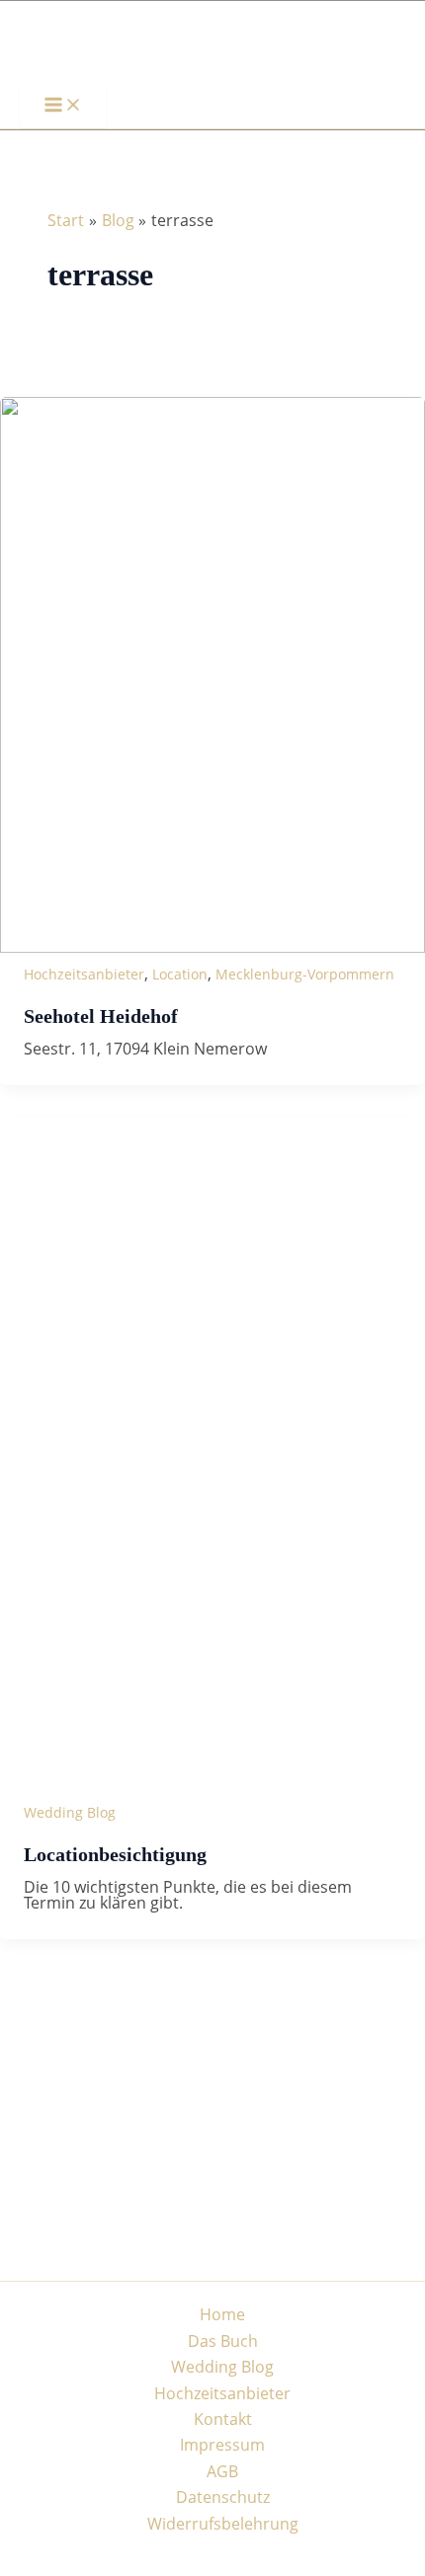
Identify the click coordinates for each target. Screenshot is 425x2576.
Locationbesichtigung (115, 1854)
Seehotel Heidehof (101, 1016)
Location (180, 974)
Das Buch (223, 2341)
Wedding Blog (70, 1812)
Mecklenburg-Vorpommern (305, 974)
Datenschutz (223, 2497)
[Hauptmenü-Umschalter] (63, 106)
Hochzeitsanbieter (84, 974)
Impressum (222, 2445)
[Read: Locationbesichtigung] (212, 1786)
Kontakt (223, 2419)
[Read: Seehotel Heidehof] (212, 947)
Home (222, 2314)
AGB (222, 2471)
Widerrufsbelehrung (223, 2524)
